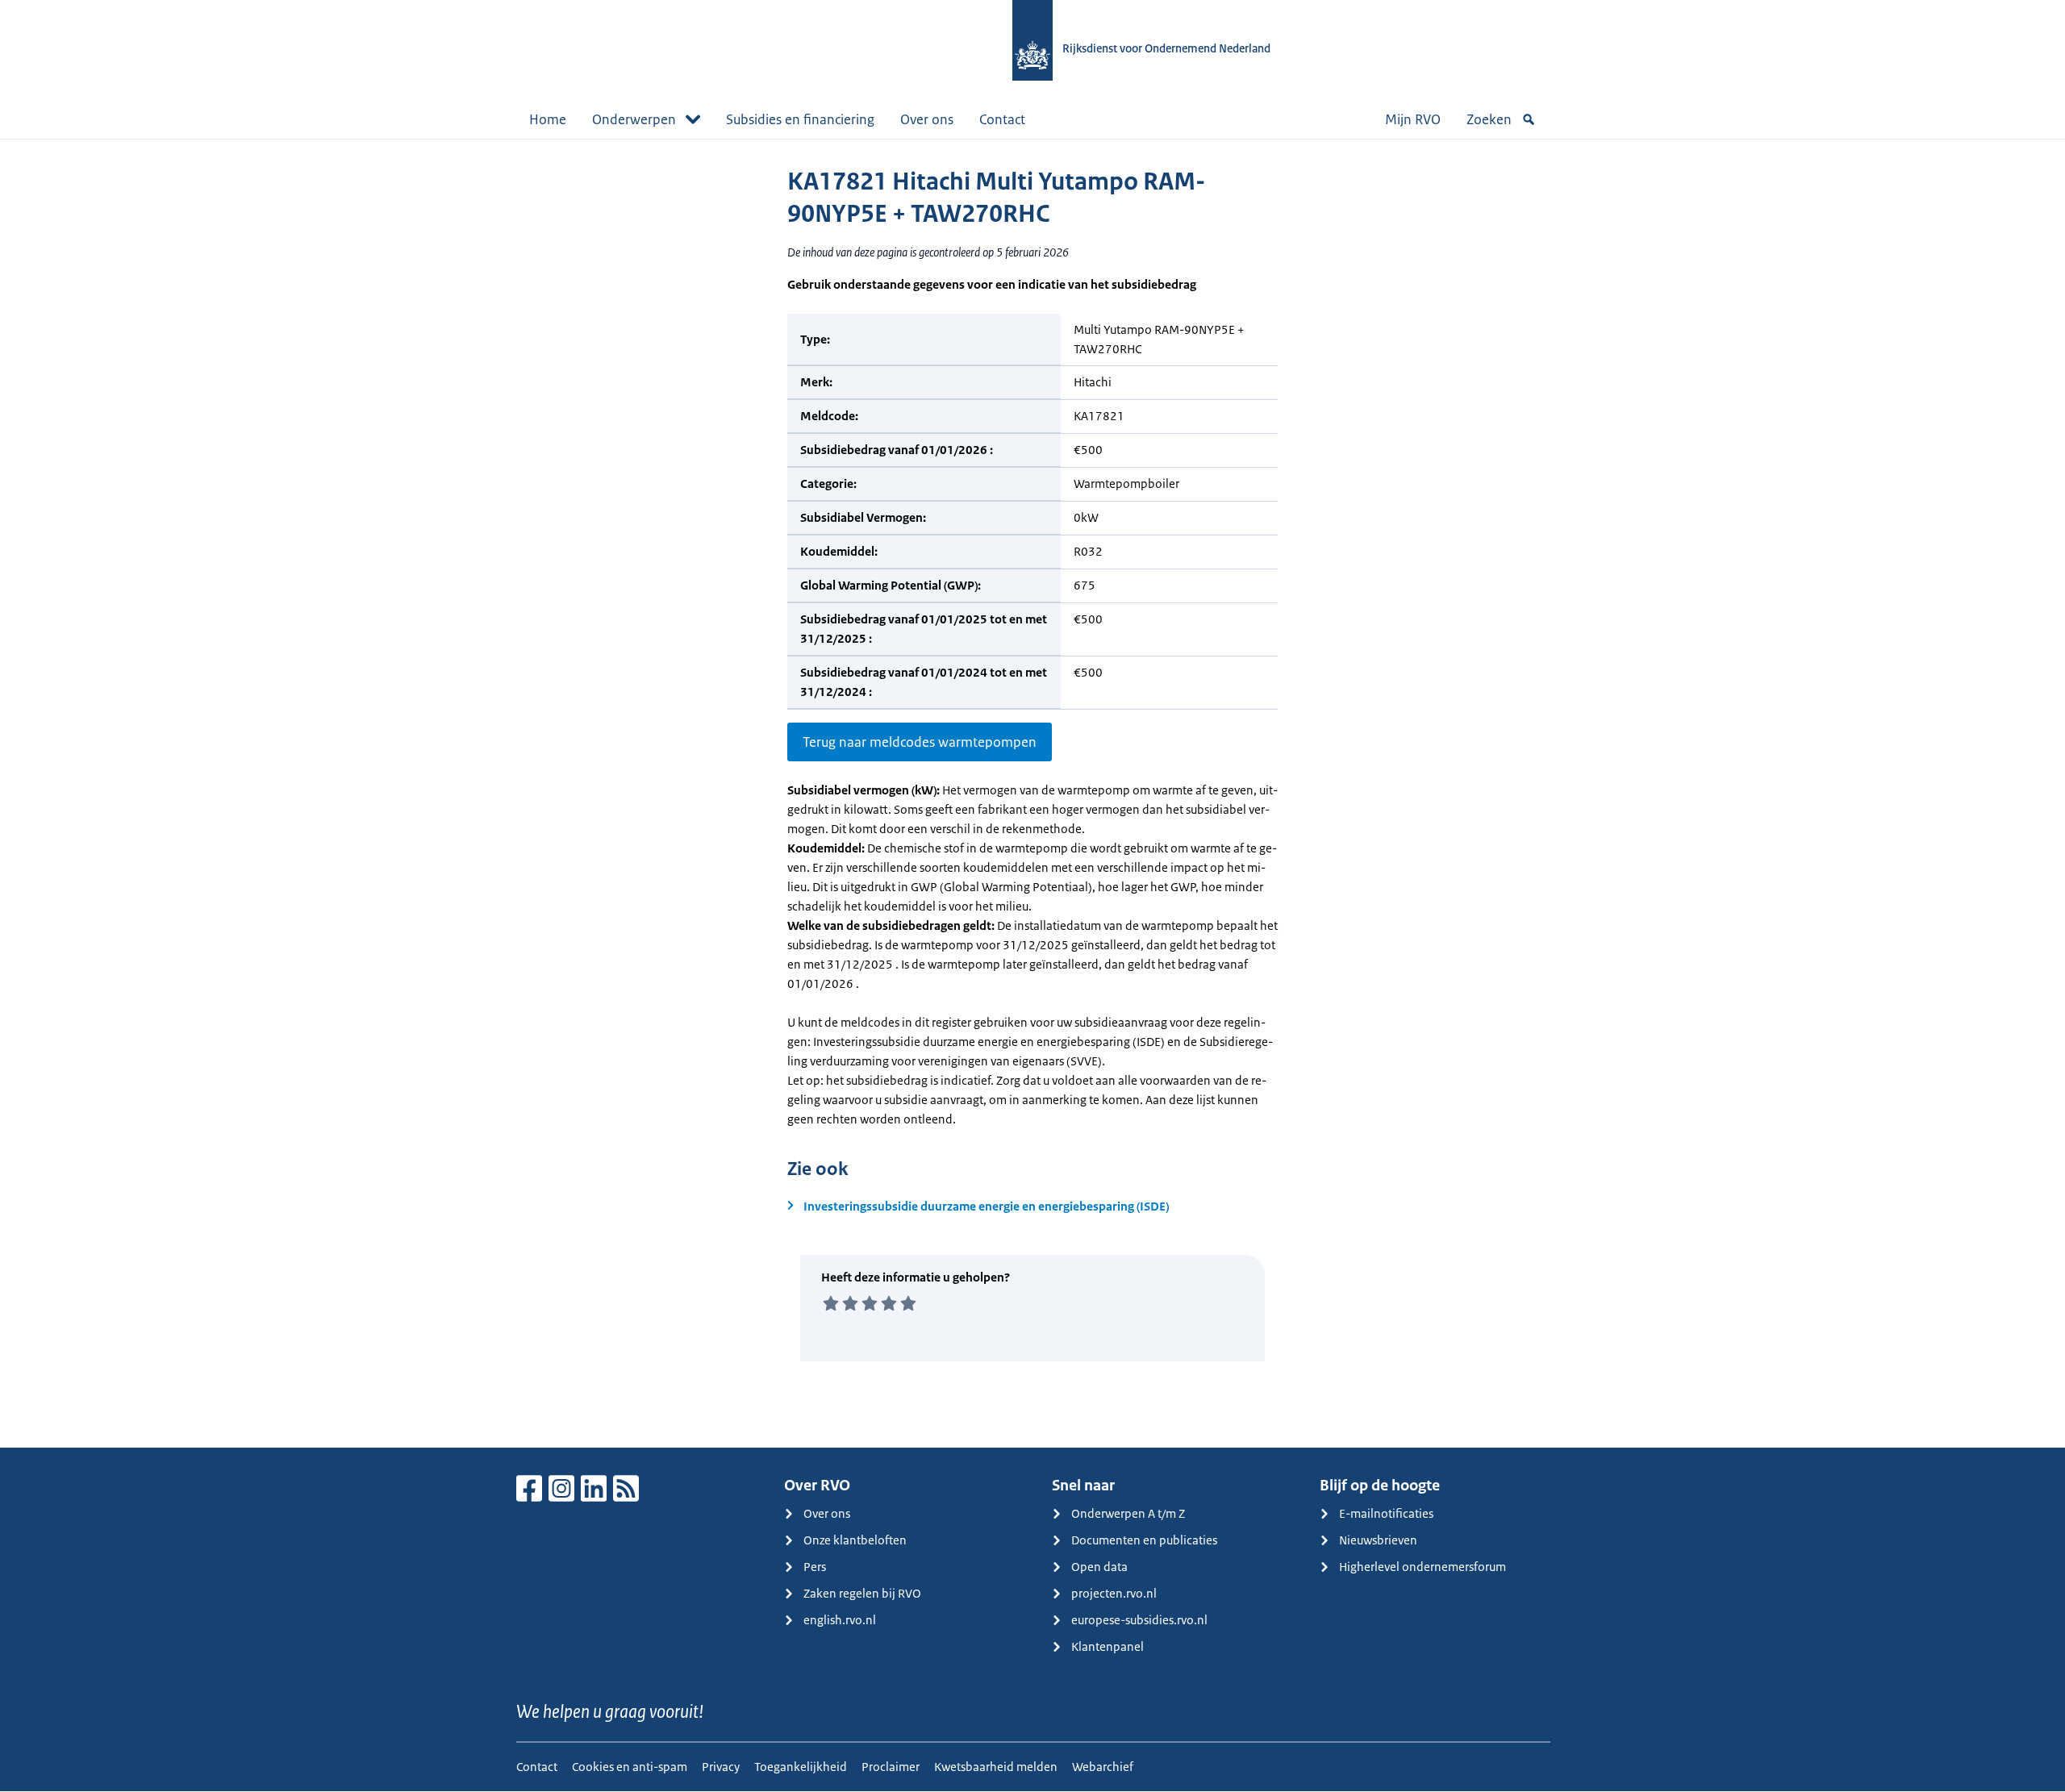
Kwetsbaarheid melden (996, 1767)
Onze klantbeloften (855, 1540)
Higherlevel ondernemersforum (1423, 1567)
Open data (1099, 1567)
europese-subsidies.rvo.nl (1139, 1620)
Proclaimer (891, 1767)
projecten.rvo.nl (1114, 1593)
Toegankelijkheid (801, 1767)
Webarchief (1103, 1767)
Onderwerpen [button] (634, 119)
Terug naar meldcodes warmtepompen (920, 742)
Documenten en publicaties (1144, 1540)
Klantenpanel (1108, 1646)
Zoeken (1489, 119)
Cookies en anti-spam (630, 1767)
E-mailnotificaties (1386, 1513)
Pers (815, 1567)
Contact (1002, 119)
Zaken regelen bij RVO (862, 1593)
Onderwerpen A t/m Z (1128, 1513)
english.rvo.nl (840, 1620)
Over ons (927, 119)
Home (548, 119)
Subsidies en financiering (800, 119)
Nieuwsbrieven (1378, 1540)
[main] (1032, 793)
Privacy (721, 1767)
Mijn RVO (1413, 119)
